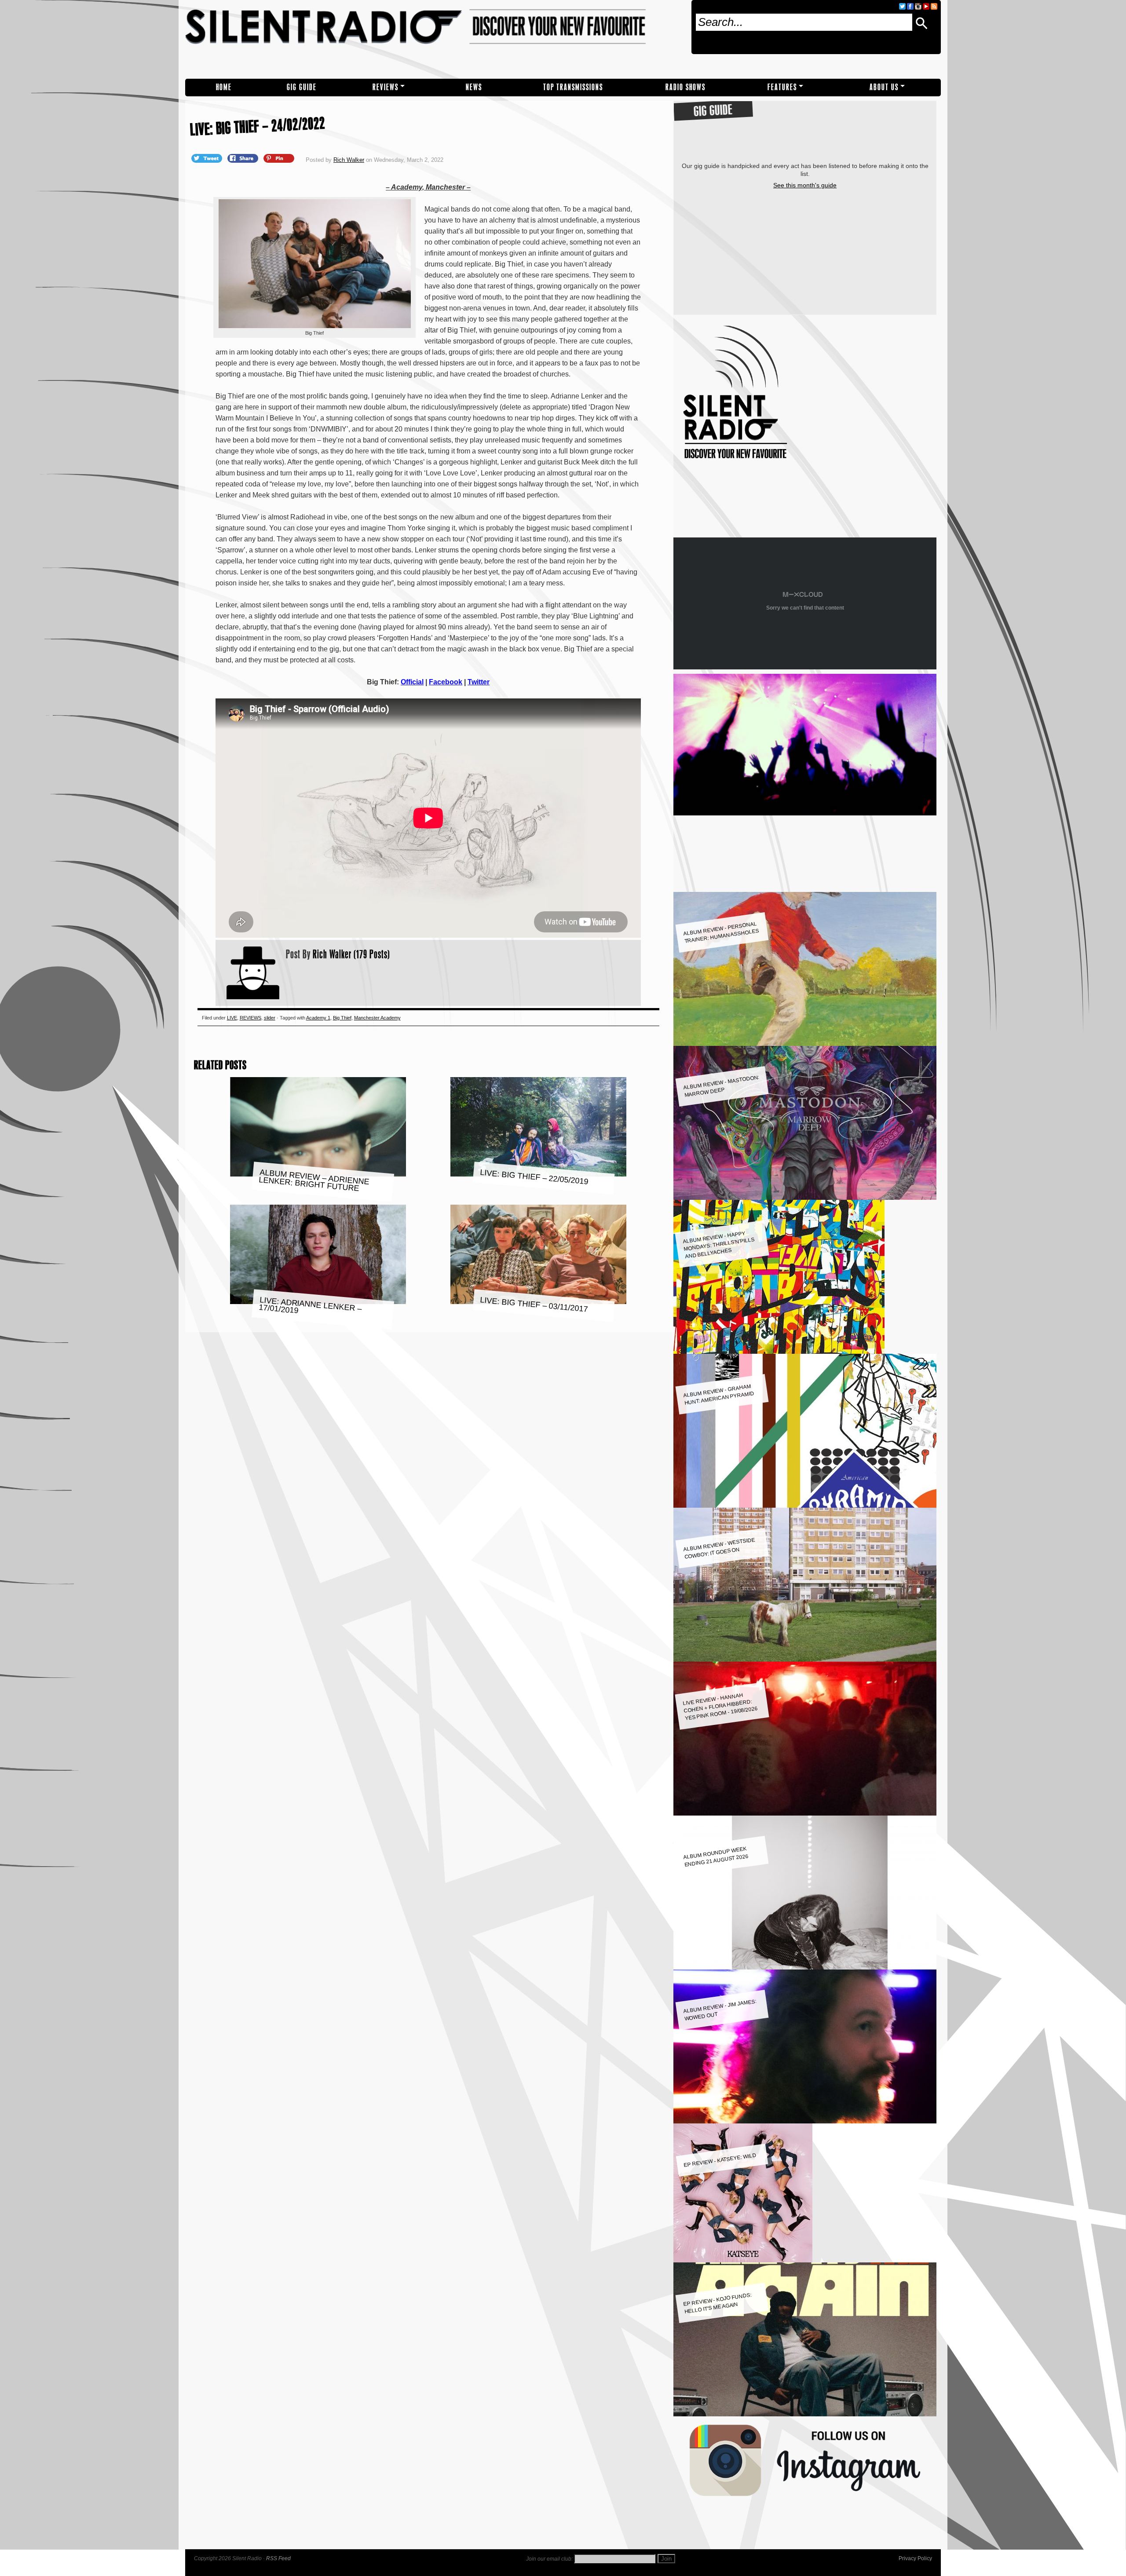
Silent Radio (435, 39)
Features (782, 87)
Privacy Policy (915, 2558)
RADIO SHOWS (685, 87)
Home (224, 87)
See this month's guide (805, 185)
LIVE (232, 1018)
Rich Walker (349, 160)
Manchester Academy (377, 1018)
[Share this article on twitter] (208, 158)
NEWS (474, 87)
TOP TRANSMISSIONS (573, 87)
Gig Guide (302, 87)
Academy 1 (318, 1018)
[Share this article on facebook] (244, 158)
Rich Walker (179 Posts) (351, 954)
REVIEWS (386, 87)
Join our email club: (549, 2559)
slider (270, 1018)
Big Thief (342, 1018)
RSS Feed (278, 2558)
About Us (884, 87)
